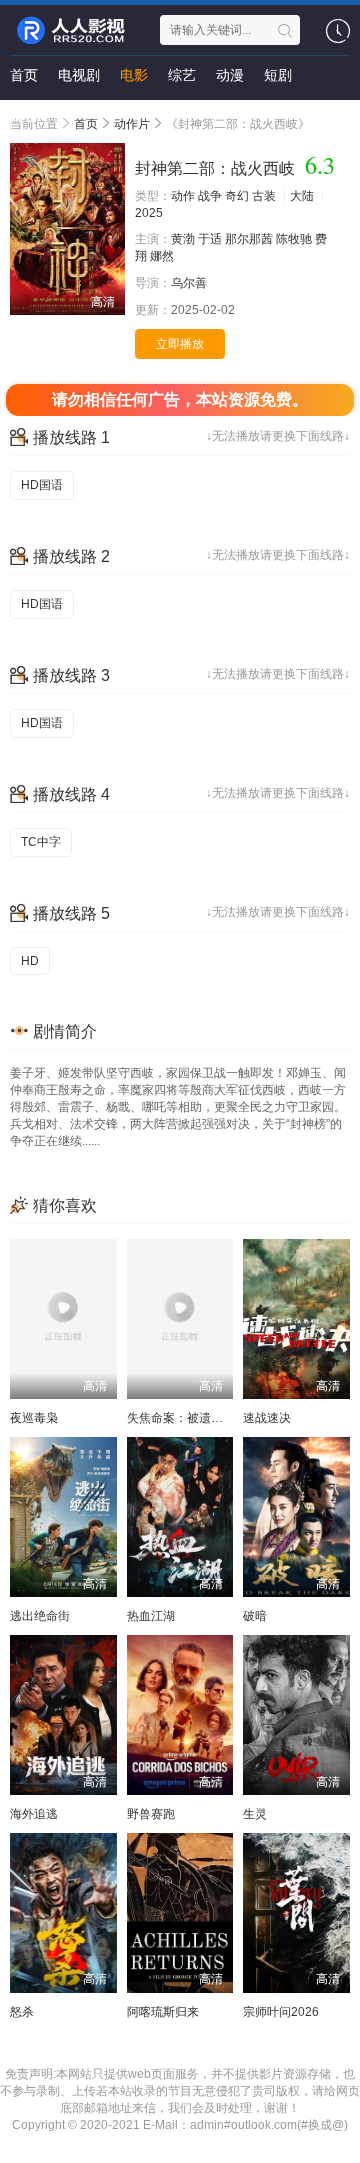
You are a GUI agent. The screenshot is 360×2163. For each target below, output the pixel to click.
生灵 (255, 1814)
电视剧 (79, 75)
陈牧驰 (294, 239)
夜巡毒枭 (34, 1418)
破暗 (255, 1616)
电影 (134, 75)
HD (30, 961)
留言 (24, 115)
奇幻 (237, 196)
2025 (149, 213)
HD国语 (42, 485)
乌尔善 (189, 283)
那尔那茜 (249, 239)
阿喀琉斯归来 (163, 2012)
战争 (210, 196)
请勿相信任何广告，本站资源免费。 (180, 399)
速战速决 (267, 1418)
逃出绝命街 (40, 1616)
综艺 (182, 75)
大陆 (302, 196)
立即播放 (180, 344)
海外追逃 (34, 1814)
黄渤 (183, 239)
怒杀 (22, 2012)
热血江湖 (151, 1616)
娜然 (162, 256)
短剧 (278, 75)
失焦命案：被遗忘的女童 (193, 1418)
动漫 (230, 75)
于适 (210, 239)
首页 (24, 75)
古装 (264, 196)
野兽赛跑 (151, 1814)
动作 (183, 196)
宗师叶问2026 (281, 2012)
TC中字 (41, 842)
